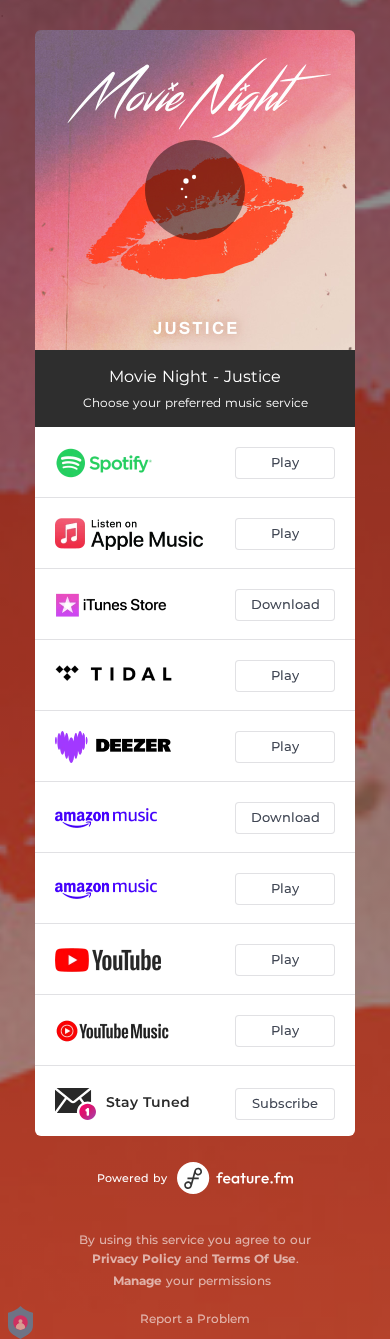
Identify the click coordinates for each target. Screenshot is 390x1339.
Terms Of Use (254, 1258)
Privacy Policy (136, 1258)
